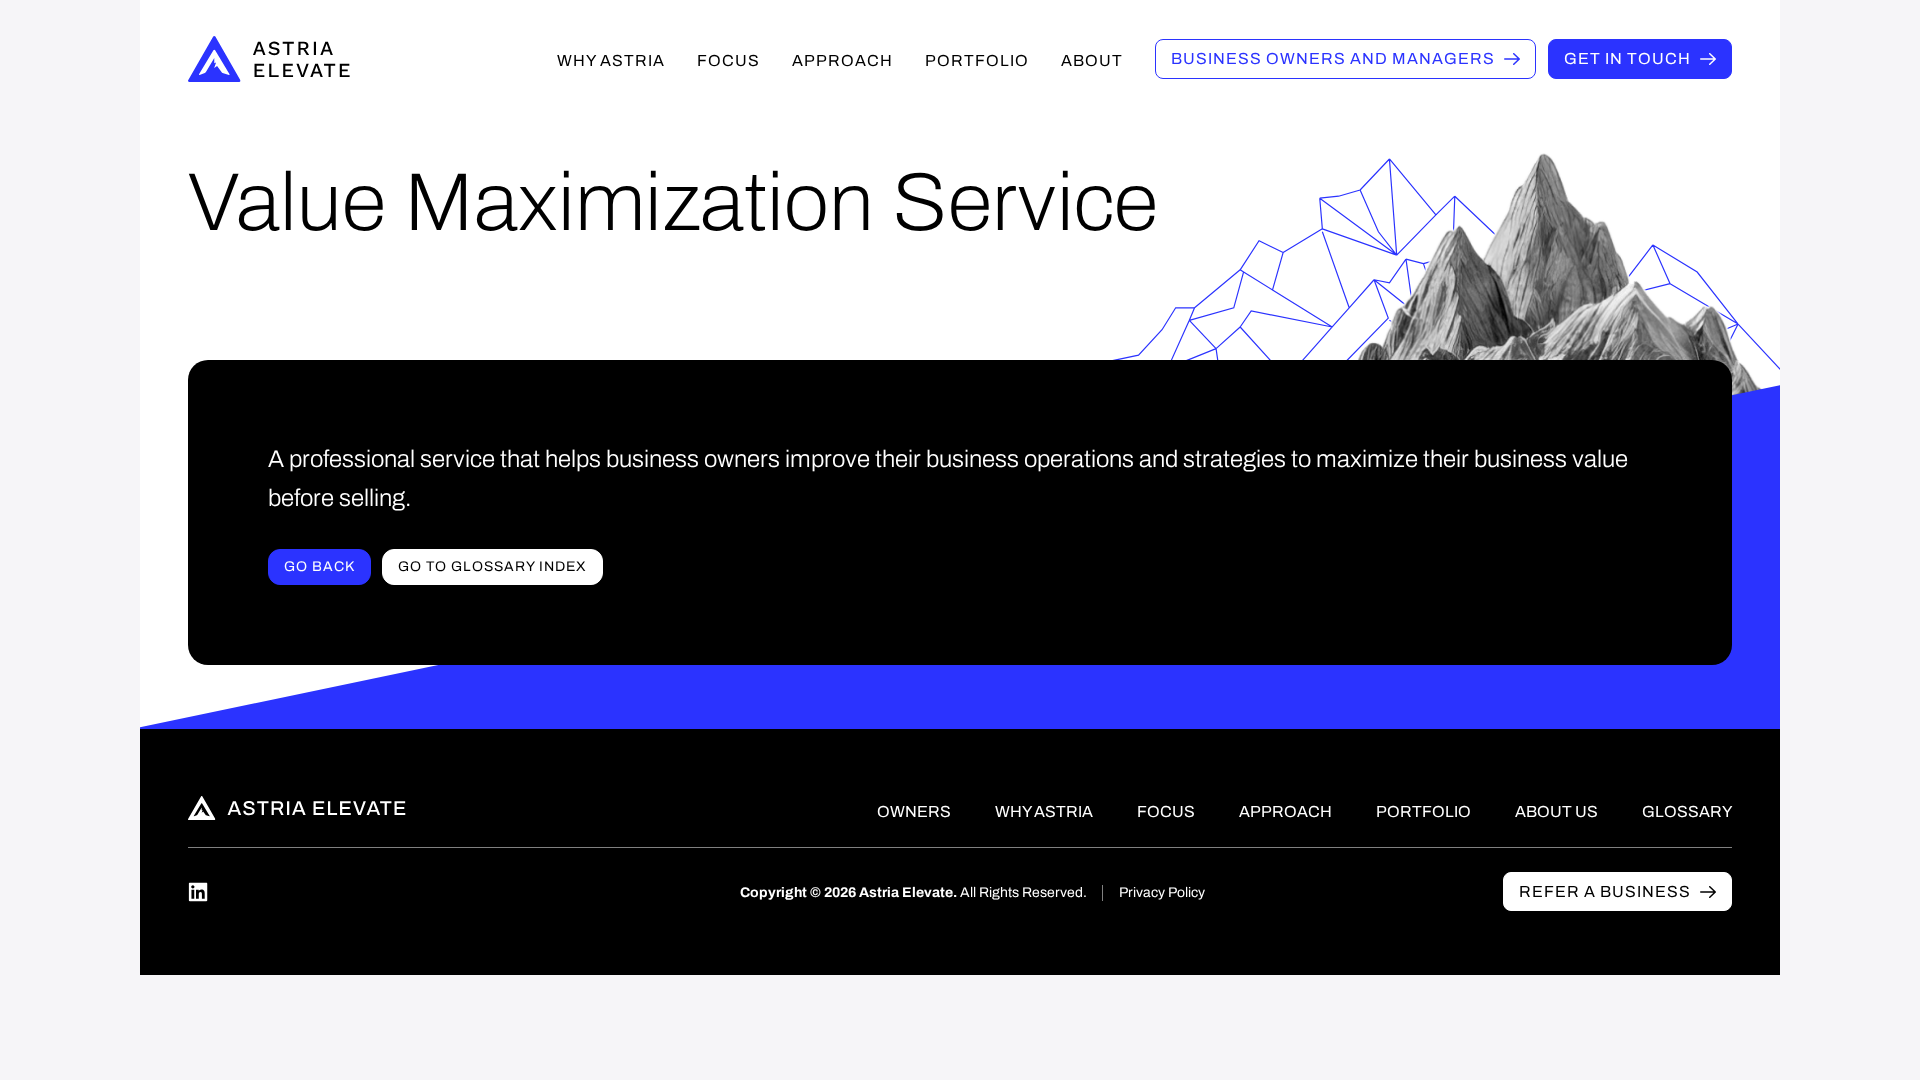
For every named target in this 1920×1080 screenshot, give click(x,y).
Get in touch (1627, 58)
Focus (728, 60)
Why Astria (611, 60)
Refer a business (1605, 891)
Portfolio (977, 60)
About (1092, 60)
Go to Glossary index (492, 566)
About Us (1556, 811)
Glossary (1687, 811)
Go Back (319, 566)
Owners (1333, 58)
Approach (842, 60)
